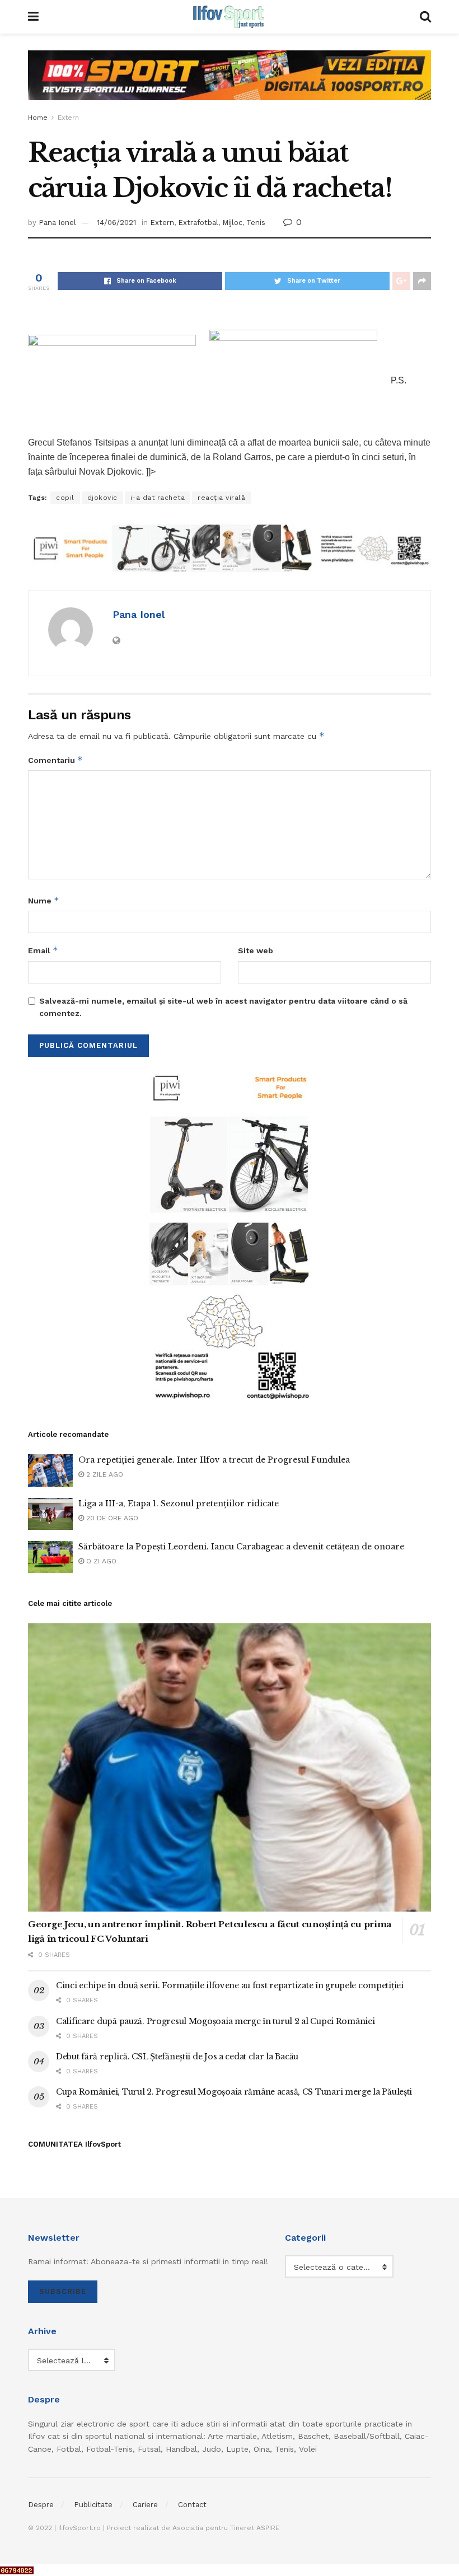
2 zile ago (104, 1474)
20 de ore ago (111, 1518)
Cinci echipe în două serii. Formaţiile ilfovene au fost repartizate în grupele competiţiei (230, 1985)
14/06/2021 (116, 223)
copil (65, 498)
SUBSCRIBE (63, 2291)
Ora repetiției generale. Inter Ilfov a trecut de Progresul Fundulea (214, 1460)
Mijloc (232, 223)
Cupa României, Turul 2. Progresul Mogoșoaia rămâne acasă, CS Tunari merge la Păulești (234, 2092)
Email (43, 950)
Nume (44, 900)
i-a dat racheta (158, 498)
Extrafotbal (198, 223)
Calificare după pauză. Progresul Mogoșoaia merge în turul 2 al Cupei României (215, 2021)
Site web (256, 950)
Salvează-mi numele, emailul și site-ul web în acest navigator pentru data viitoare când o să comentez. (223, 1007)
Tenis (256, 223)
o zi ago (100, 1561)
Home (38, 118)
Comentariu (55, 760)
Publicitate (93, 2505)
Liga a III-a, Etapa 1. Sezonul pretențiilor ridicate (179, 1504)
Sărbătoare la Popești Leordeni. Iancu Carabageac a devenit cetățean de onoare (241, 1547)
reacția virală (221, 498)
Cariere (145, 2505)
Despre (41, 2505)
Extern (68, 118)
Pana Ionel (57, 223)
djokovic (102, 498)
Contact (192, 2505)
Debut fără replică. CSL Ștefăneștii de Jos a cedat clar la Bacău (177, 2057)
